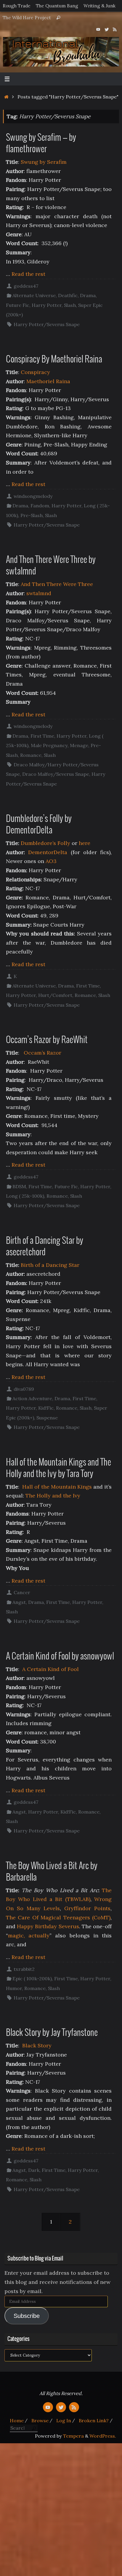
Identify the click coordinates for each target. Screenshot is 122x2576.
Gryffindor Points (87, 1908)
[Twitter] (107, 29)
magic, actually (29, 1935)
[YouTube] (98, 29)
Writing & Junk (99, 6)
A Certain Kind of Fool (50, 1669)
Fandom (40, 506)
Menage (79, 745)
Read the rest (28, 274)
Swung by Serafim (44, 162)
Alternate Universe (34, 295)
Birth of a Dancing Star (50, 1265)
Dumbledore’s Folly (45, 843)
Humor (14, 1988)
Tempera (73, 2436)
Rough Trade (17, 6)
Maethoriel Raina (48, 381)
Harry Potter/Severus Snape (47, 324)
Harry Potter (47, 305)
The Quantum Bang (57, 6)
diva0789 (24, 1389)
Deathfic (68, 295)
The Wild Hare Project (27, 18)
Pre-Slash (32, 515)
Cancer (22, 1592)
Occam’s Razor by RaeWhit (47, 1040)
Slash (70, 305)
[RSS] (115, 29)
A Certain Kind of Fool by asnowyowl (60, 1657)
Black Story (37, 2045)
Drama (88, 295)
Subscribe (27, 2316)
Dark (34, 2170)
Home (17, 2420)
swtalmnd (39, 593)
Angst (19, 1602)
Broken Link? (94, 2420)
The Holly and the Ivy (53, 1496)
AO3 (51, 861)
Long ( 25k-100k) (25, 1196)
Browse (40, 2420)
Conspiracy (35, 372)
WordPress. (103, 2436)
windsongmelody (33, 496)
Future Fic (18, 305)
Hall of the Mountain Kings (57, 1487)
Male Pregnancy (49, 745)
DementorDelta (48, 852)
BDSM (19, 1186)
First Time (42, 736)
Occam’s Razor (42, 1053)
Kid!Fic (46, 1408)
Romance (31, 755)
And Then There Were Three (57, 584)
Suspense (47, 1418)
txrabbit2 (24, 1969)
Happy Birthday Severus (48, 1926)
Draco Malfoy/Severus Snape (56, 774)
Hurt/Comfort (55, 995)
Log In (64, 2420)
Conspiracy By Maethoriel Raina (54, 360)
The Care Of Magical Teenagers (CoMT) (58, 1917)
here (85, 843)
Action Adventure (32, 1398)
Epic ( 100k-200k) (32, 1978)
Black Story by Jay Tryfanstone (52, 2033)
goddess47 (26, 286)
